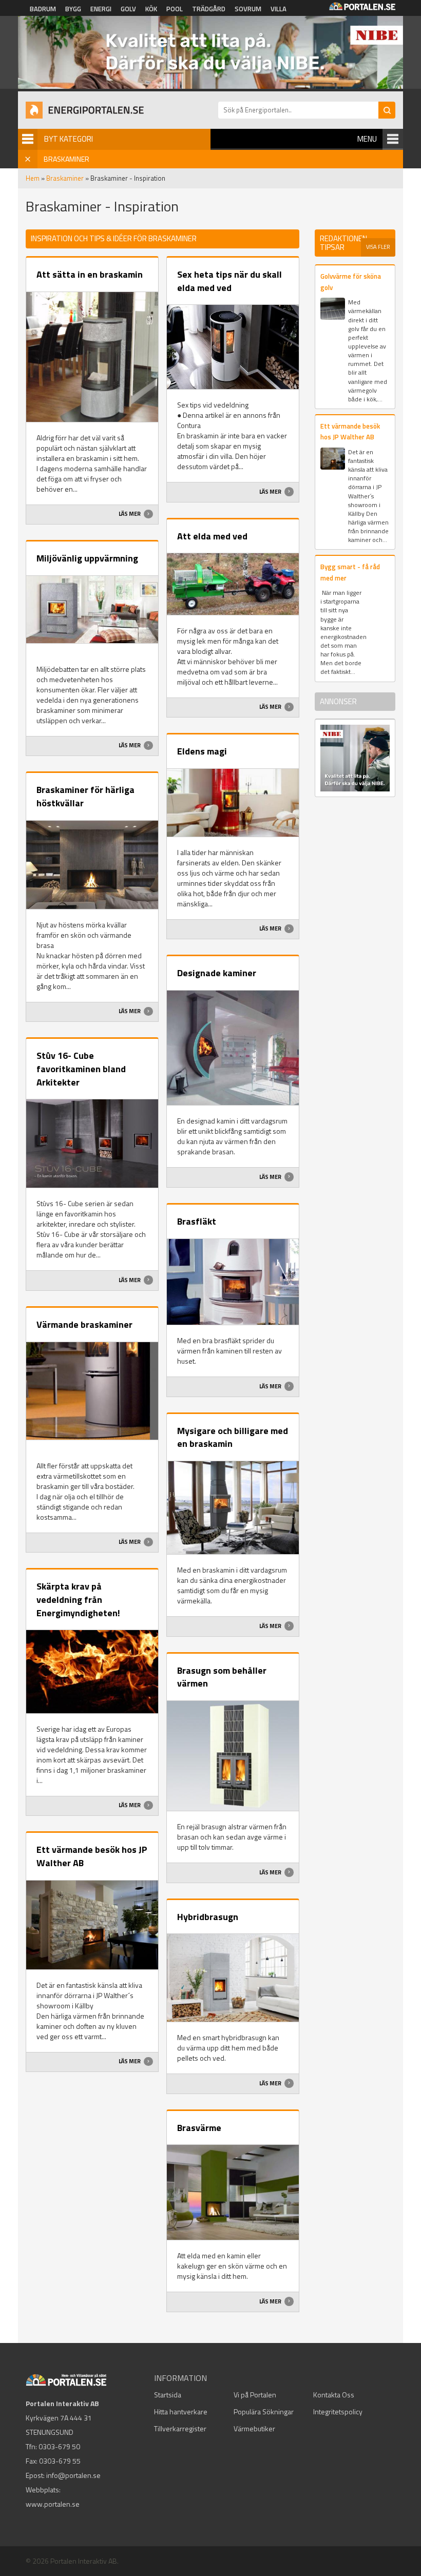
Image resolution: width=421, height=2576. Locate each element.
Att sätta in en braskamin (90, 274)
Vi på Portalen (255, 2395)
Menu (367, 139)
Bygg (73, 9)
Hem (33, 178)
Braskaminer (65, 178)
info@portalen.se (73, 2475)
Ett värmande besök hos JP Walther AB (92, 1856)
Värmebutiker (254, 2428)
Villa (279, 9)
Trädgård (209, 9)
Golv (128, 9)
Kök (151, 9)
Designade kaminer (217, 973)
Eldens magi (202, 751)
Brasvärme (199, 2128)
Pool (175, 9)
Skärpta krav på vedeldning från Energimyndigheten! (78, 1599)
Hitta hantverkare (181, 2412)
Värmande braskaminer (84, 1324)
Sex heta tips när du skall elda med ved (229, 281)
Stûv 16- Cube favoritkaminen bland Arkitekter (81, 1069)
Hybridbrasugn (208, 1917)
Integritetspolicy (338, 2412)
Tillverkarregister (180, 2428)
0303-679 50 (59, 2446)
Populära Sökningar (264, 2412)
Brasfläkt (197, 1221)
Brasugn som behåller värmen (222, 1677)
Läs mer (130, 514)
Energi (101, 9)
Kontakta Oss (334, 2395)
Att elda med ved (212, 536)
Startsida (168, 2395)
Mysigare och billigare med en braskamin (233, 1437)
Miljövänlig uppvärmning (87, 558)
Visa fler (378, 247)
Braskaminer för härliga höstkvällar (85, 796)
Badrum (43, 9)
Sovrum (248, 9)
